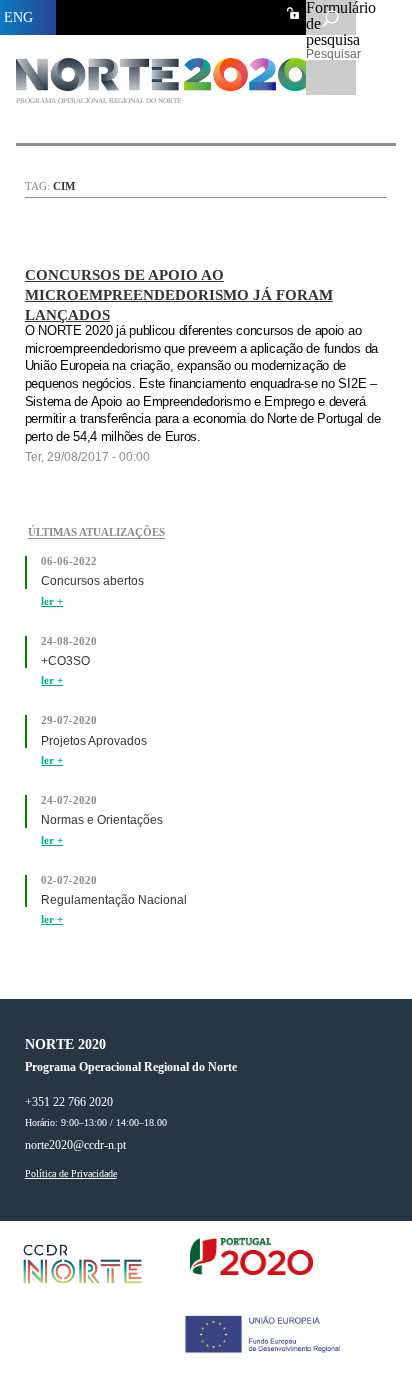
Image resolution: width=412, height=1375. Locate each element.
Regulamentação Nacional (114, 900)
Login (293, 13)
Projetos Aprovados (94, 741)
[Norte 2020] (167, 86)
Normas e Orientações (102, 820)
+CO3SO (65, 661)
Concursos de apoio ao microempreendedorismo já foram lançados (179, 294)
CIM (64, 186)
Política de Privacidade (71, 1174)
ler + (52, 601)
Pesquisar (331, 54)
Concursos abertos (92, 581)
